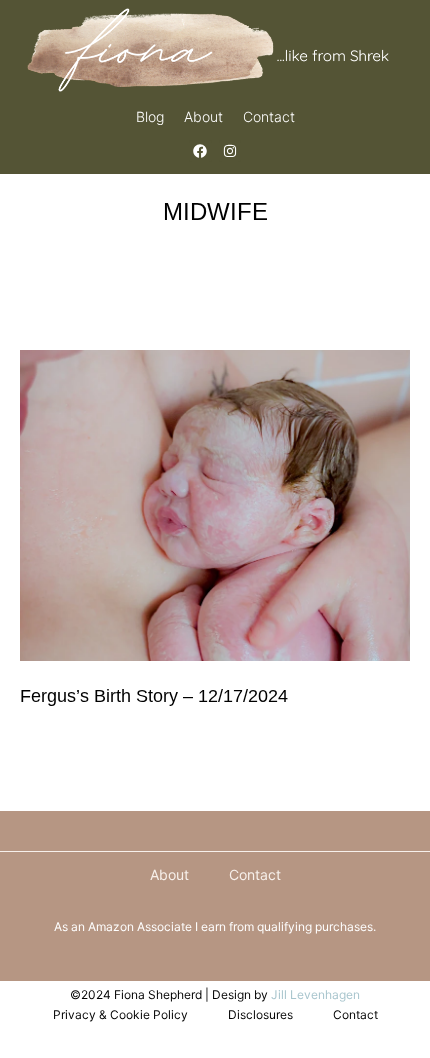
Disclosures (260, 1014)
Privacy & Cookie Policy (120, 1014)
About (203, 116)
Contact (269, 116)
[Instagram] (230, 151)
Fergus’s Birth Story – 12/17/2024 (154, 696)
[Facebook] (200, 151)
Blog (150, 116)
